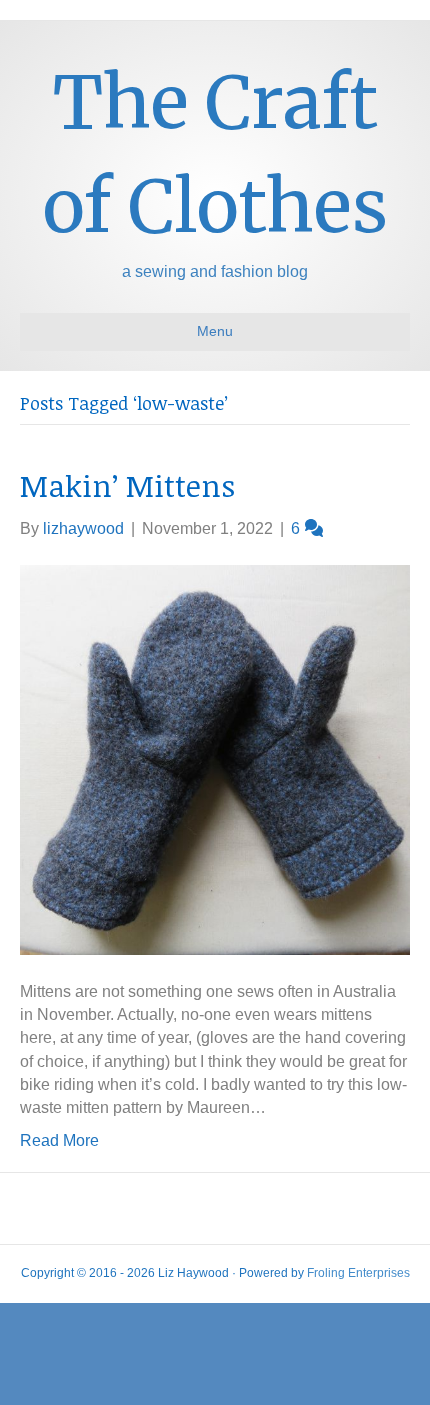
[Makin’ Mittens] (215, 758)
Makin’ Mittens (127, 485)
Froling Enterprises (358, 1273)
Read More (59, 1140)
